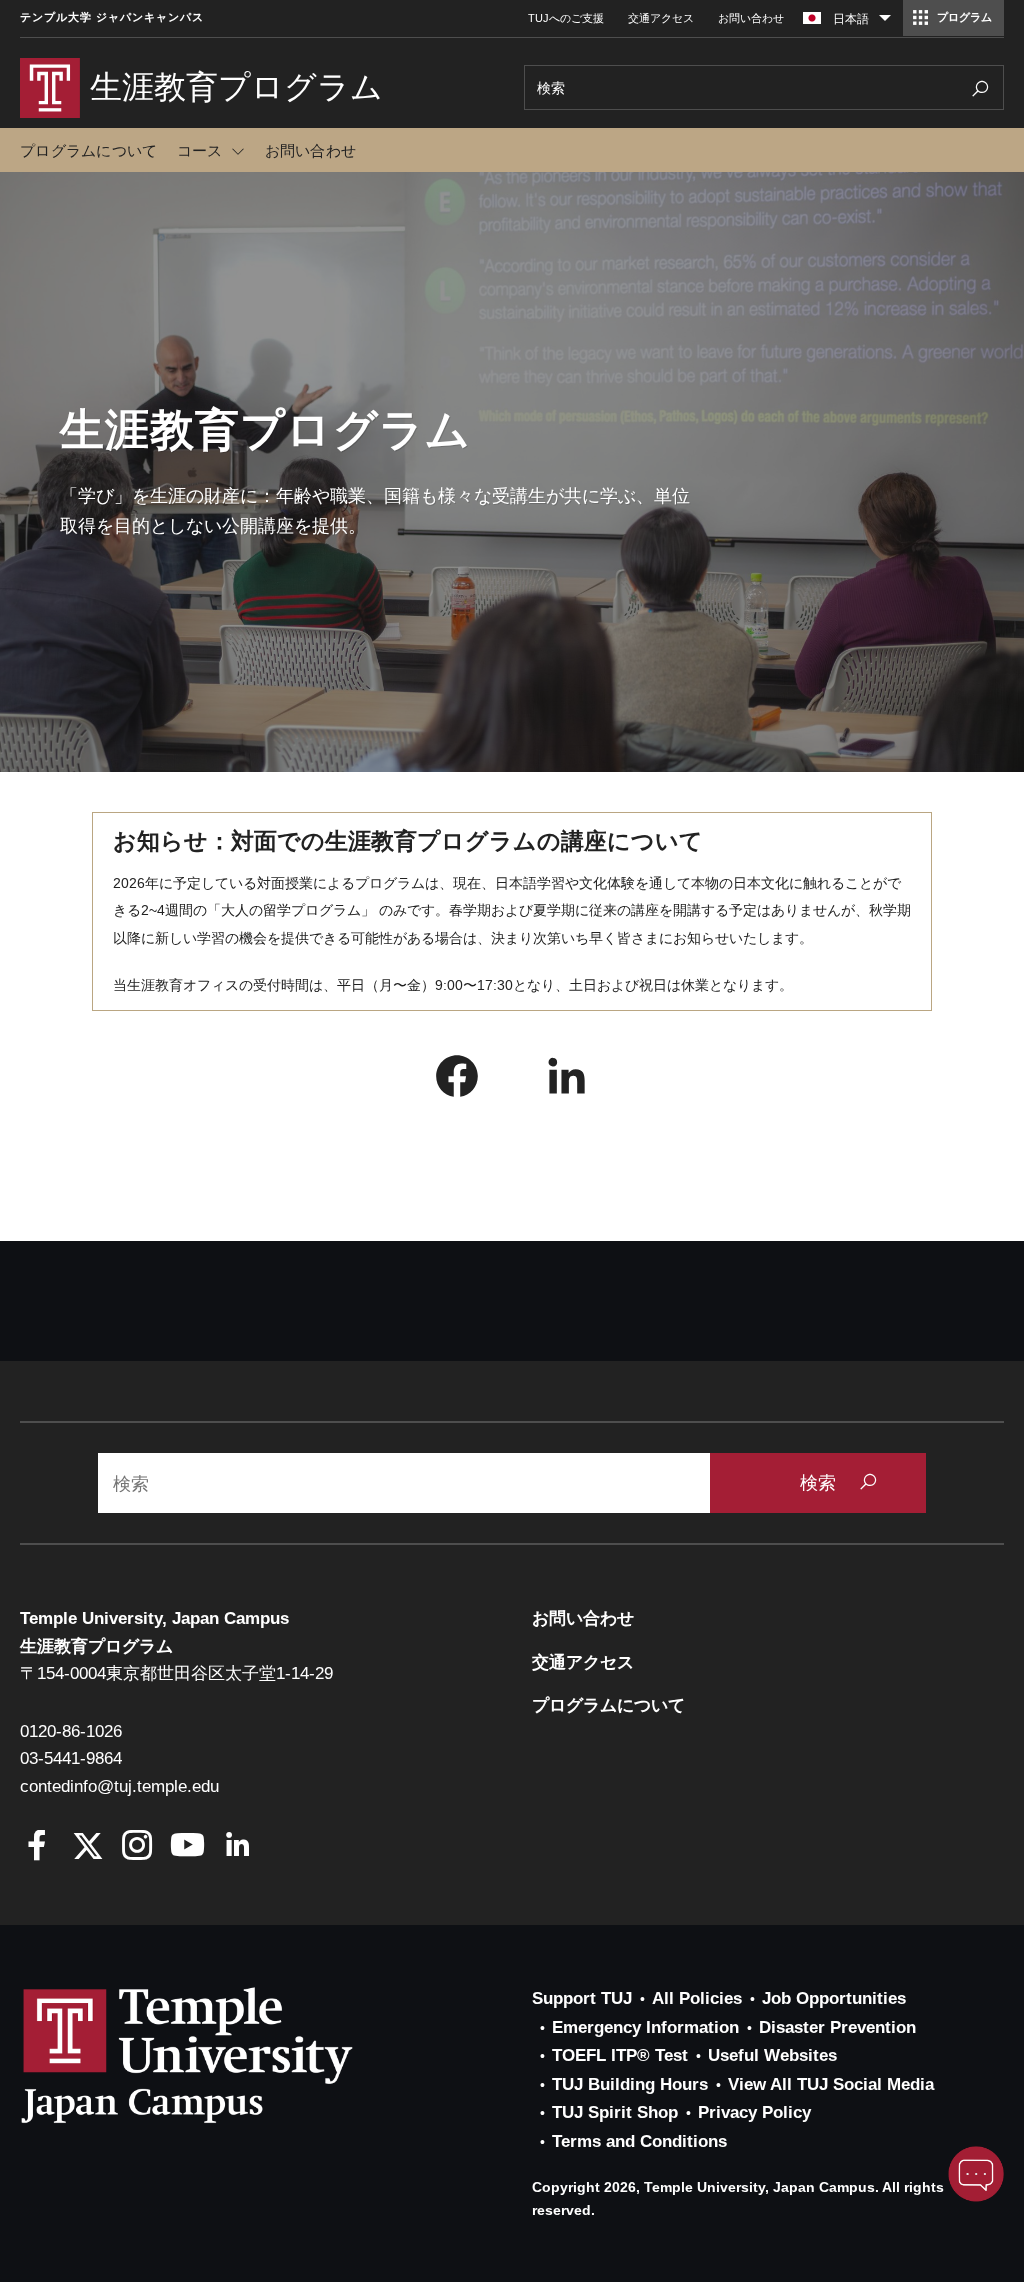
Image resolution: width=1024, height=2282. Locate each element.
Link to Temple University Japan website (220, 2055)
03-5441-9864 (71, 1758)
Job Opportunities (834, 1998)
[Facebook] (37, 1847)
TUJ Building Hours (630, 2084)
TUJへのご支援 (566, 18)
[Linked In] (237, 1847)
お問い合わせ (751, 18)
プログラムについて (88, 150)
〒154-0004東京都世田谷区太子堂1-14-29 (176, 1673)
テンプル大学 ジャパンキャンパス (112, 17)
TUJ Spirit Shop (615, 2112)
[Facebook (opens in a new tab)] (457, 1081)
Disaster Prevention (837, 2027)
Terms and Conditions (639, 2141)
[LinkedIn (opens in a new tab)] (567, 1081)
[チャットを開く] (976, 2174)
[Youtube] (187, 1847)
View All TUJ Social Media (831, 2084)
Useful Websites (772, 2055)
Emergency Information (645, 2027)
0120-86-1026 (71, 1731)
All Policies (697, 1998)
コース (200, 150)
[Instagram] (137, 1847)
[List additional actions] (885, 23)
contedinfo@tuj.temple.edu (119, 1786)
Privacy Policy (754, 2112)
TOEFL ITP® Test (620, 2055)
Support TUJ (582, 1998)
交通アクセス (661, 18)
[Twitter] (87, 1847)
